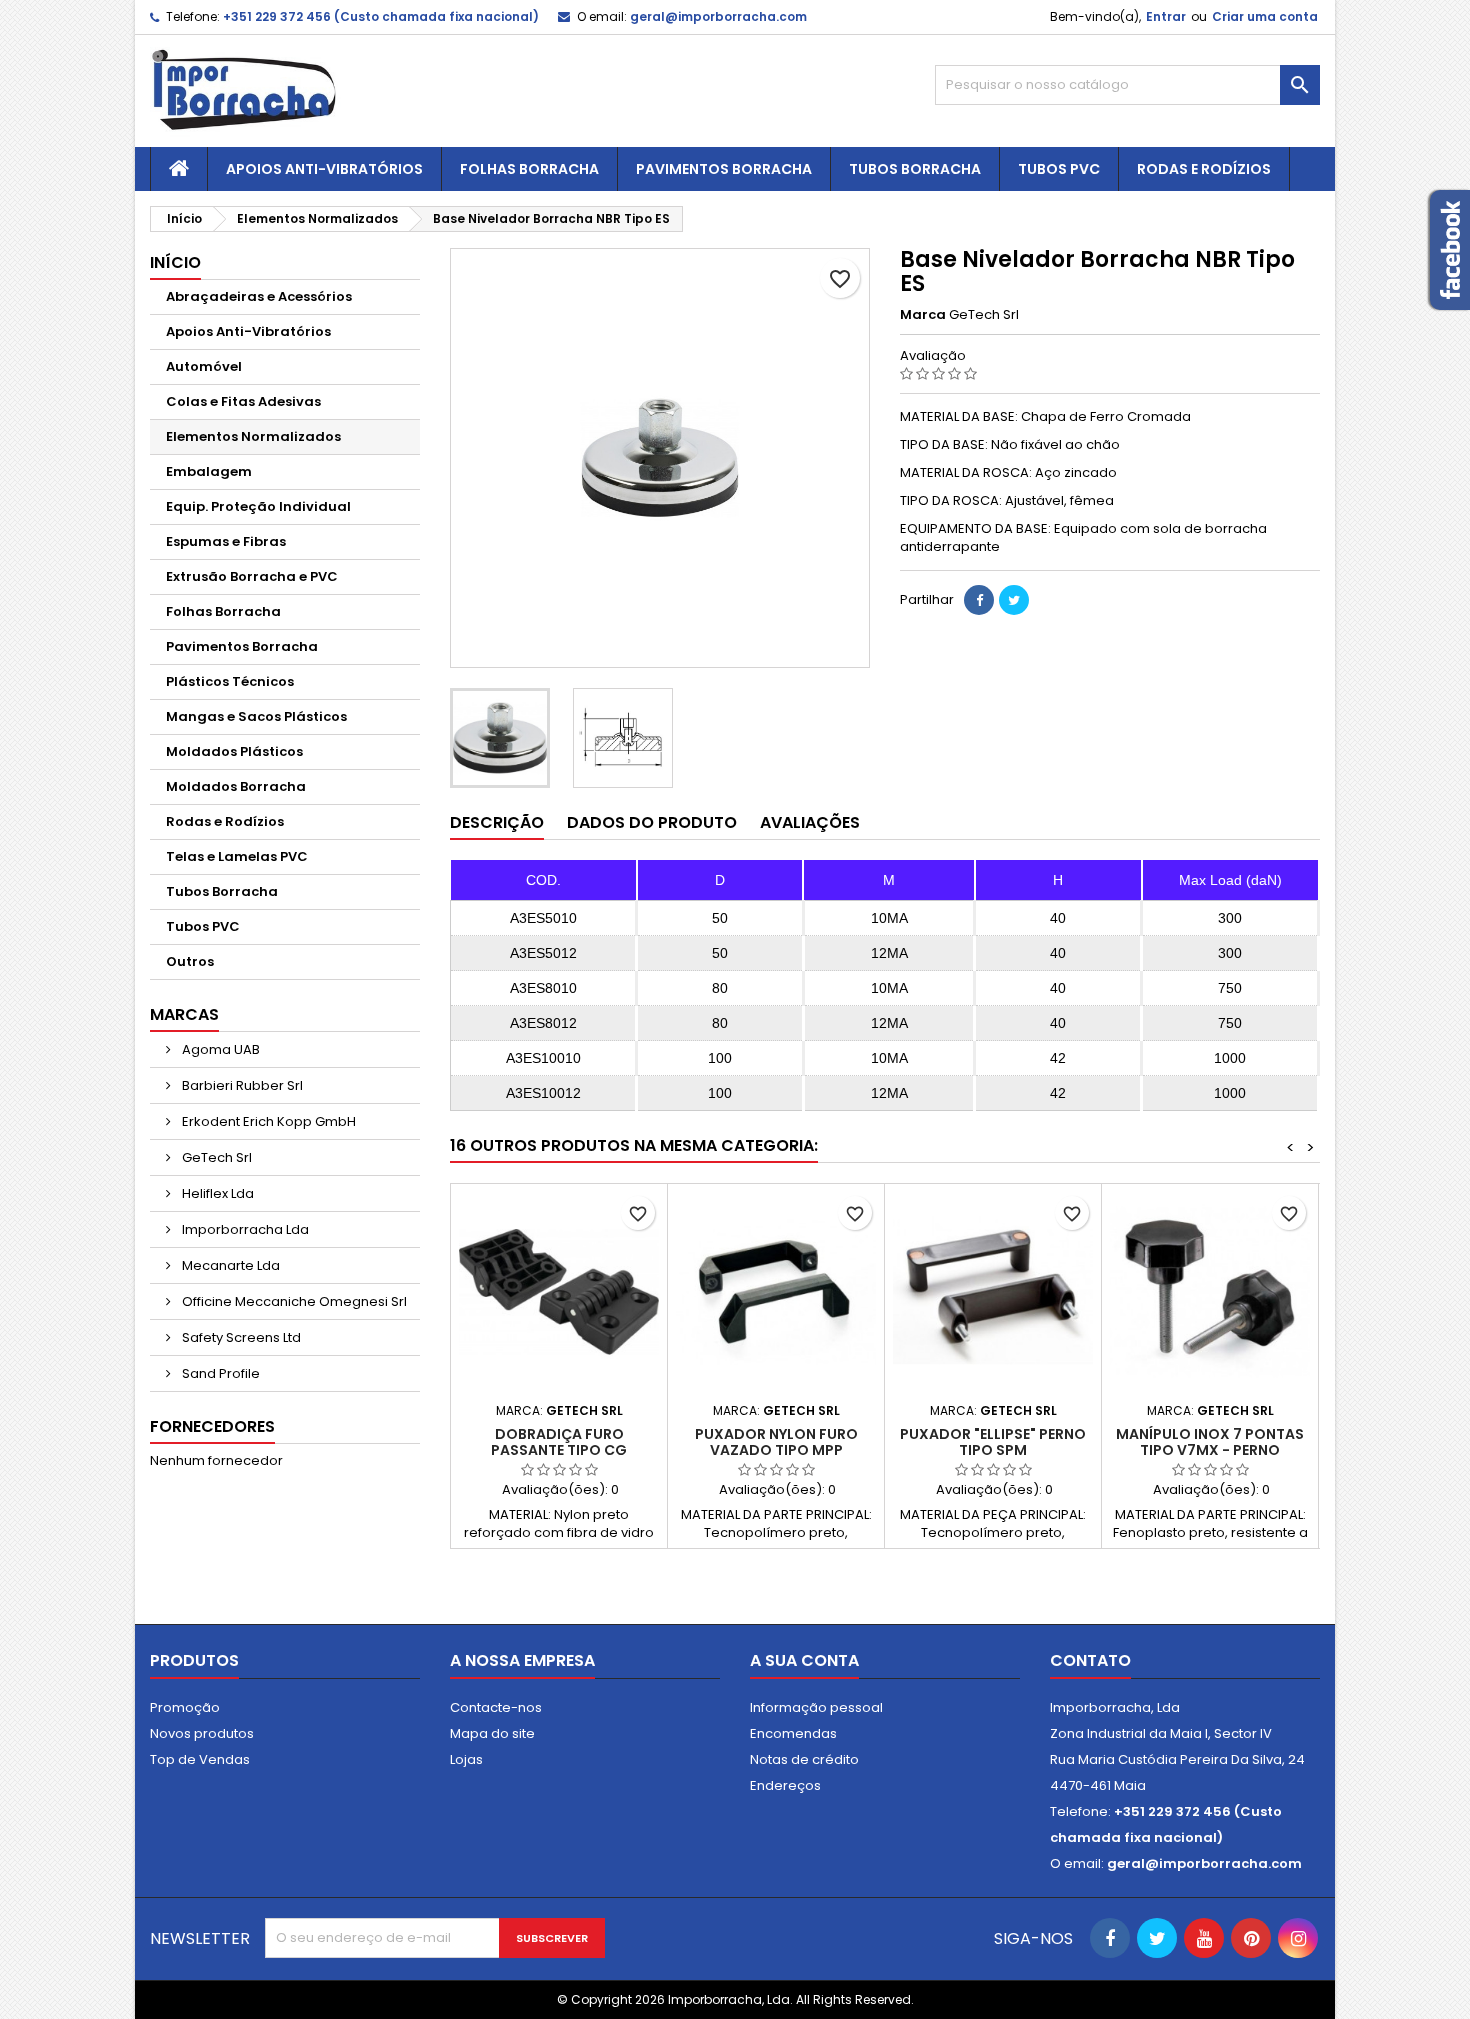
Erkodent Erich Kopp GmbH (267, 1121)
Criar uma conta (1265, 16)
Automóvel (204, 366)
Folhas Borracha (529, 169)
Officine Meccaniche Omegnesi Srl (293, 1301)
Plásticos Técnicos (230, 681)
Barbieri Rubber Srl (241, 1085)
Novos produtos (202, 1733)
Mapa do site (492, 1733)
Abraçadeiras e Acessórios (259, 296)
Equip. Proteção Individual (258, 506)
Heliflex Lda (216, 1193)
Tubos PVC (1059, 169)
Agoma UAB (219, 1049)
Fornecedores (212, 1426)
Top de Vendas (200, 1759)
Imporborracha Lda (244, 1229)
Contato (1090, 1660)
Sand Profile (219, 1373)
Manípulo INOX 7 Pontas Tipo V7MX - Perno (1210, 1442)
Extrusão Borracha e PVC (252, 576)
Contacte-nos (496, 1707)
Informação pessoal (816, 1707)
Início (175, 262)
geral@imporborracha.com (718, 16)
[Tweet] (1014, 600)
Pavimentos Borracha (724, 169)
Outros (190, 961)
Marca (923, 315)
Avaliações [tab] (810, 822)
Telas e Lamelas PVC (237, 856)
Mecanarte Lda (229, 1265)
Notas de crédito (804, 1759)
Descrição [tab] (497, 822)
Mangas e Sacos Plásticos (256, 716)
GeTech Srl (215, 1157)
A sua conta (804, 1660)
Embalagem (209, 471)
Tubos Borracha (915, 169)
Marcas (184, 1014)
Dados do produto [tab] (652, 822)
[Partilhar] (979, 600)
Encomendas (793, 1733)
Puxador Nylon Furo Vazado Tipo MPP (776, 1442)
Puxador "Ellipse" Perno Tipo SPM (993, 1442)
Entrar (1166, 16)
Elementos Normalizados (253, 436)
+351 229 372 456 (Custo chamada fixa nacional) (381, 16)
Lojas (466, 1759)
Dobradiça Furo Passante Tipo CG (559, 1442)
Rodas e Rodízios (1204, 169)
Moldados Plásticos (234, 751)
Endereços (785, 1785)
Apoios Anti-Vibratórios (324, 169)
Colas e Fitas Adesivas (243, 401)
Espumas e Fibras (226, 541)
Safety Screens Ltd (240, 1337)
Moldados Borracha (236, 786)
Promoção (185, 1707)
